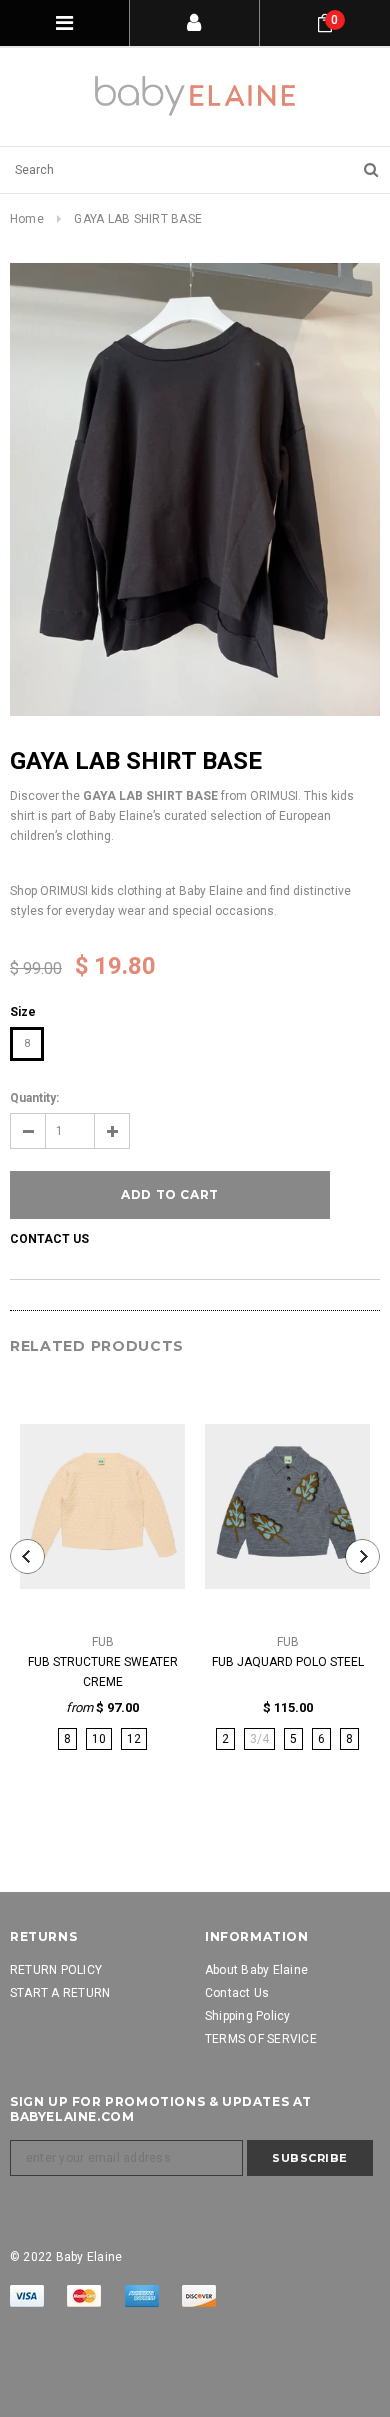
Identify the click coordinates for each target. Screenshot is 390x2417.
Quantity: (34, 1098)
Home (27, 219)
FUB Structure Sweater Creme (103, 1672)
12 (134, 1739)
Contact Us (49, 1239)
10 (99, 1739)
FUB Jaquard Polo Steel (288, 1662)
